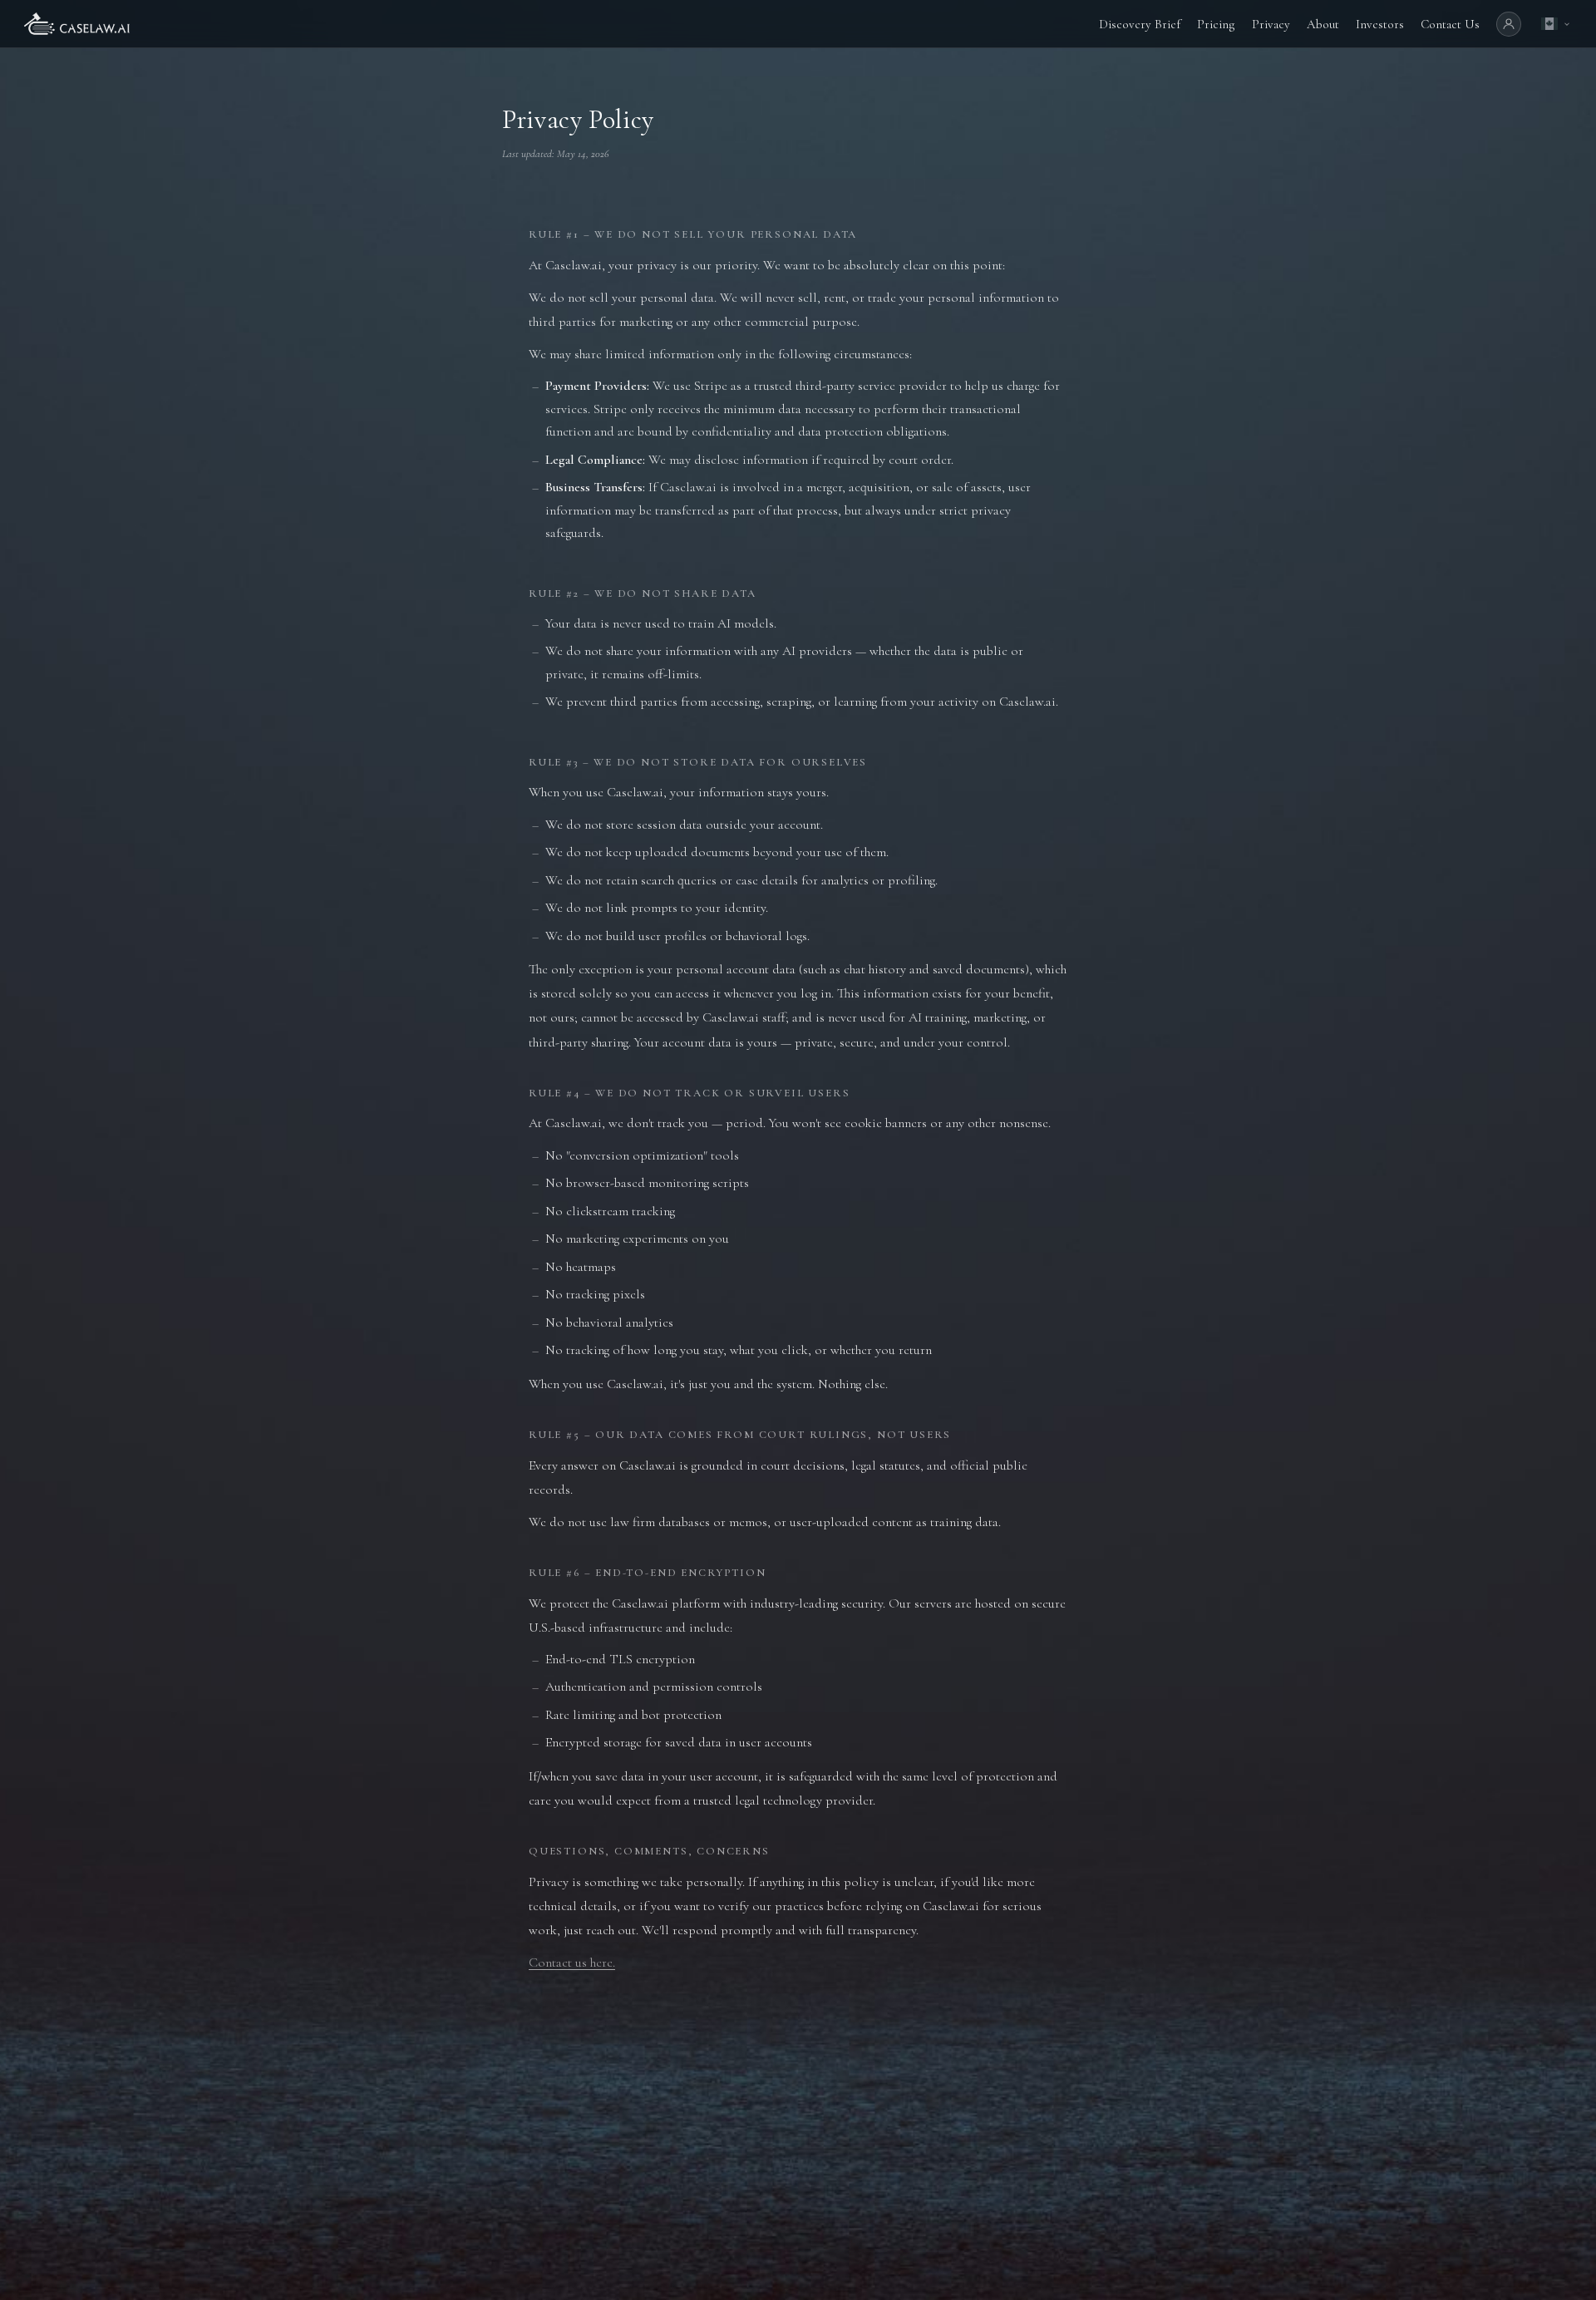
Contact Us (1450, 24)
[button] (1555, 24)
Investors (1380, 24)
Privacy (1271, 24)
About (1323, 24)
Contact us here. (572, 1963)
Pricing (1216, 24)
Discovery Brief (1140, 24)
